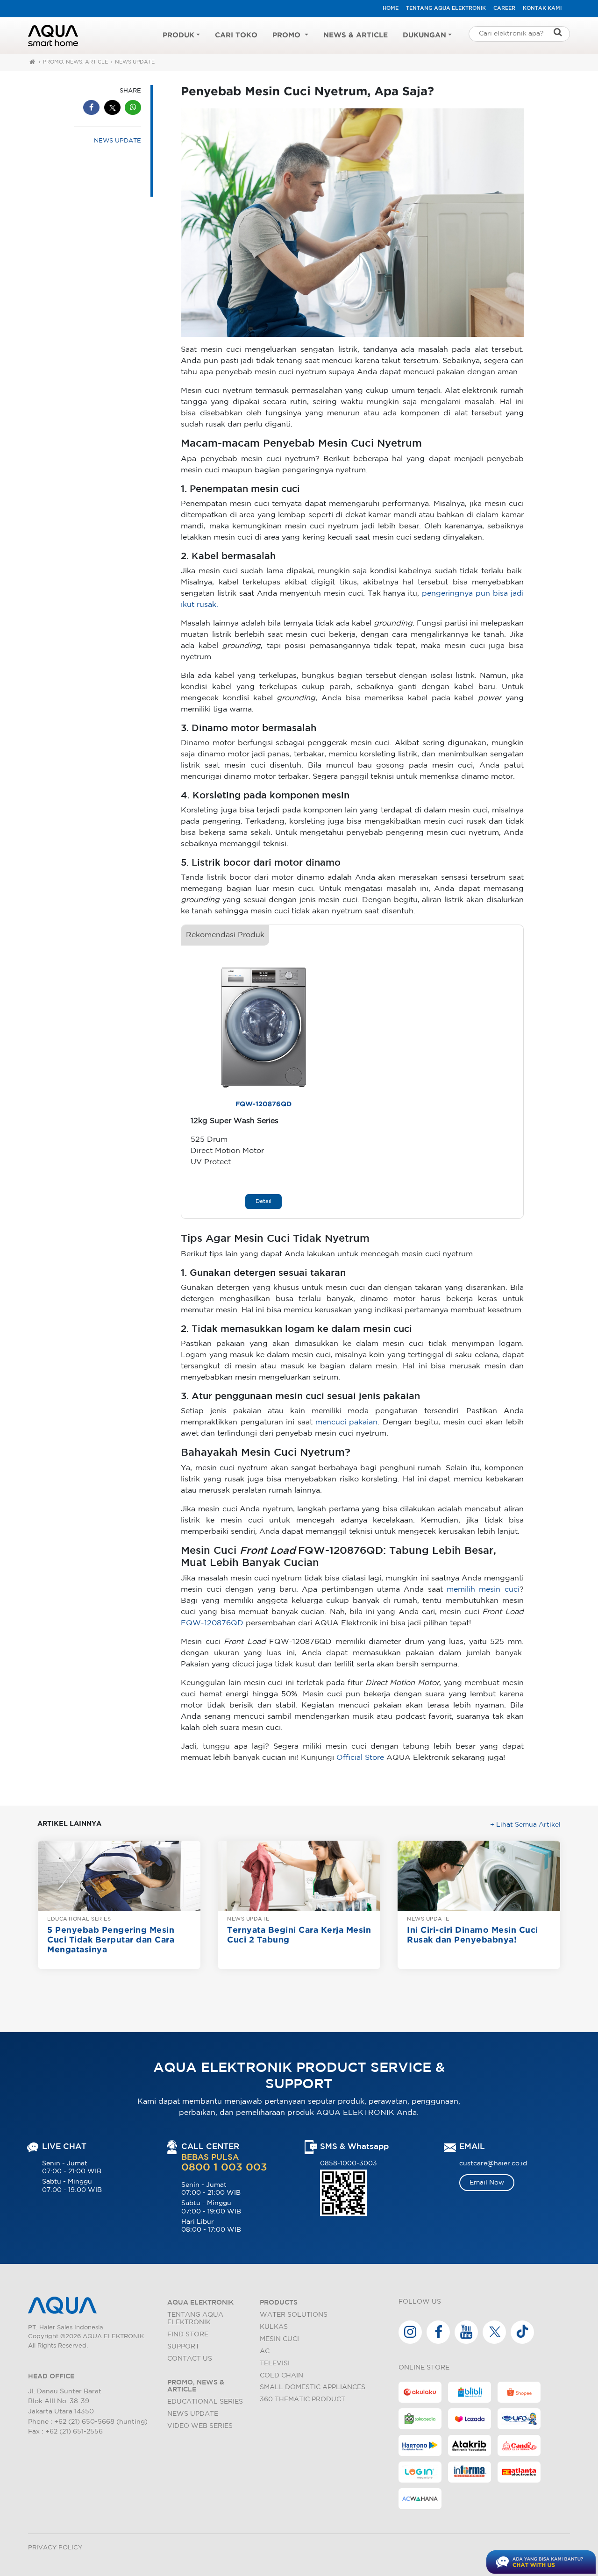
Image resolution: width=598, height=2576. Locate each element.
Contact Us (190, 2359)
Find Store (188, 2334)
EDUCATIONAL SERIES (79, 1919)
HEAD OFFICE (51, 2376)
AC (265, 2351)
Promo (288, 35)
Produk (178, 35)
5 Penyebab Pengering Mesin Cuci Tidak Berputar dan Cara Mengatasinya (111, 1940)
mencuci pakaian (346, 1422)
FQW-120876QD (263, 1104)
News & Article (356, 35)
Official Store (360, 1758)
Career (504, 8)
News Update (193, 2414)
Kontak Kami (542, 8)
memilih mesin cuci (483, 1590)
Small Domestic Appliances (313, 2387)
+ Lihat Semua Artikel (525, 1825)
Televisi (275, 2363)
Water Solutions (294, 2315)
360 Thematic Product (303, 2399)
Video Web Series (200, 2426)
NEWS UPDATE (135, 62)
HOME (391, 8)
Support (183, 2346)
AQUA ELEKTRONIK (200, 2302)
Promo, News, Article (75, 62)
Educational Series (205, 2402)
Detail (263, 1201)
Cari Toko (236, 35)
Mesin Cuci (279, 2339)
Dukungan (424, 35)
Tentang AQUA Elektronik (446, 8)
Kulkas (274, 2327)
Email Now (487, 2182)
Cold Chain (281, 2375)
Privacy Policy (55, 2548)
